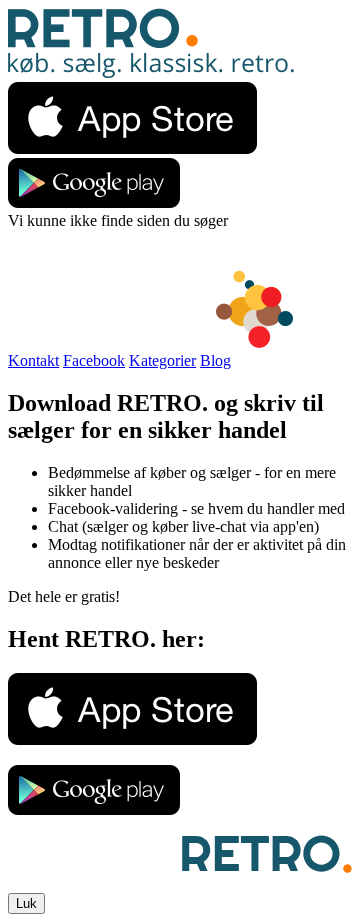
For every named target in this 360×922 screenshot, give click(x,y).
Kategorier (162, 360)
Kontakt (33, 360)
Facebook (94, 360)
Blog (215, 360)
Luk (26, 903)
